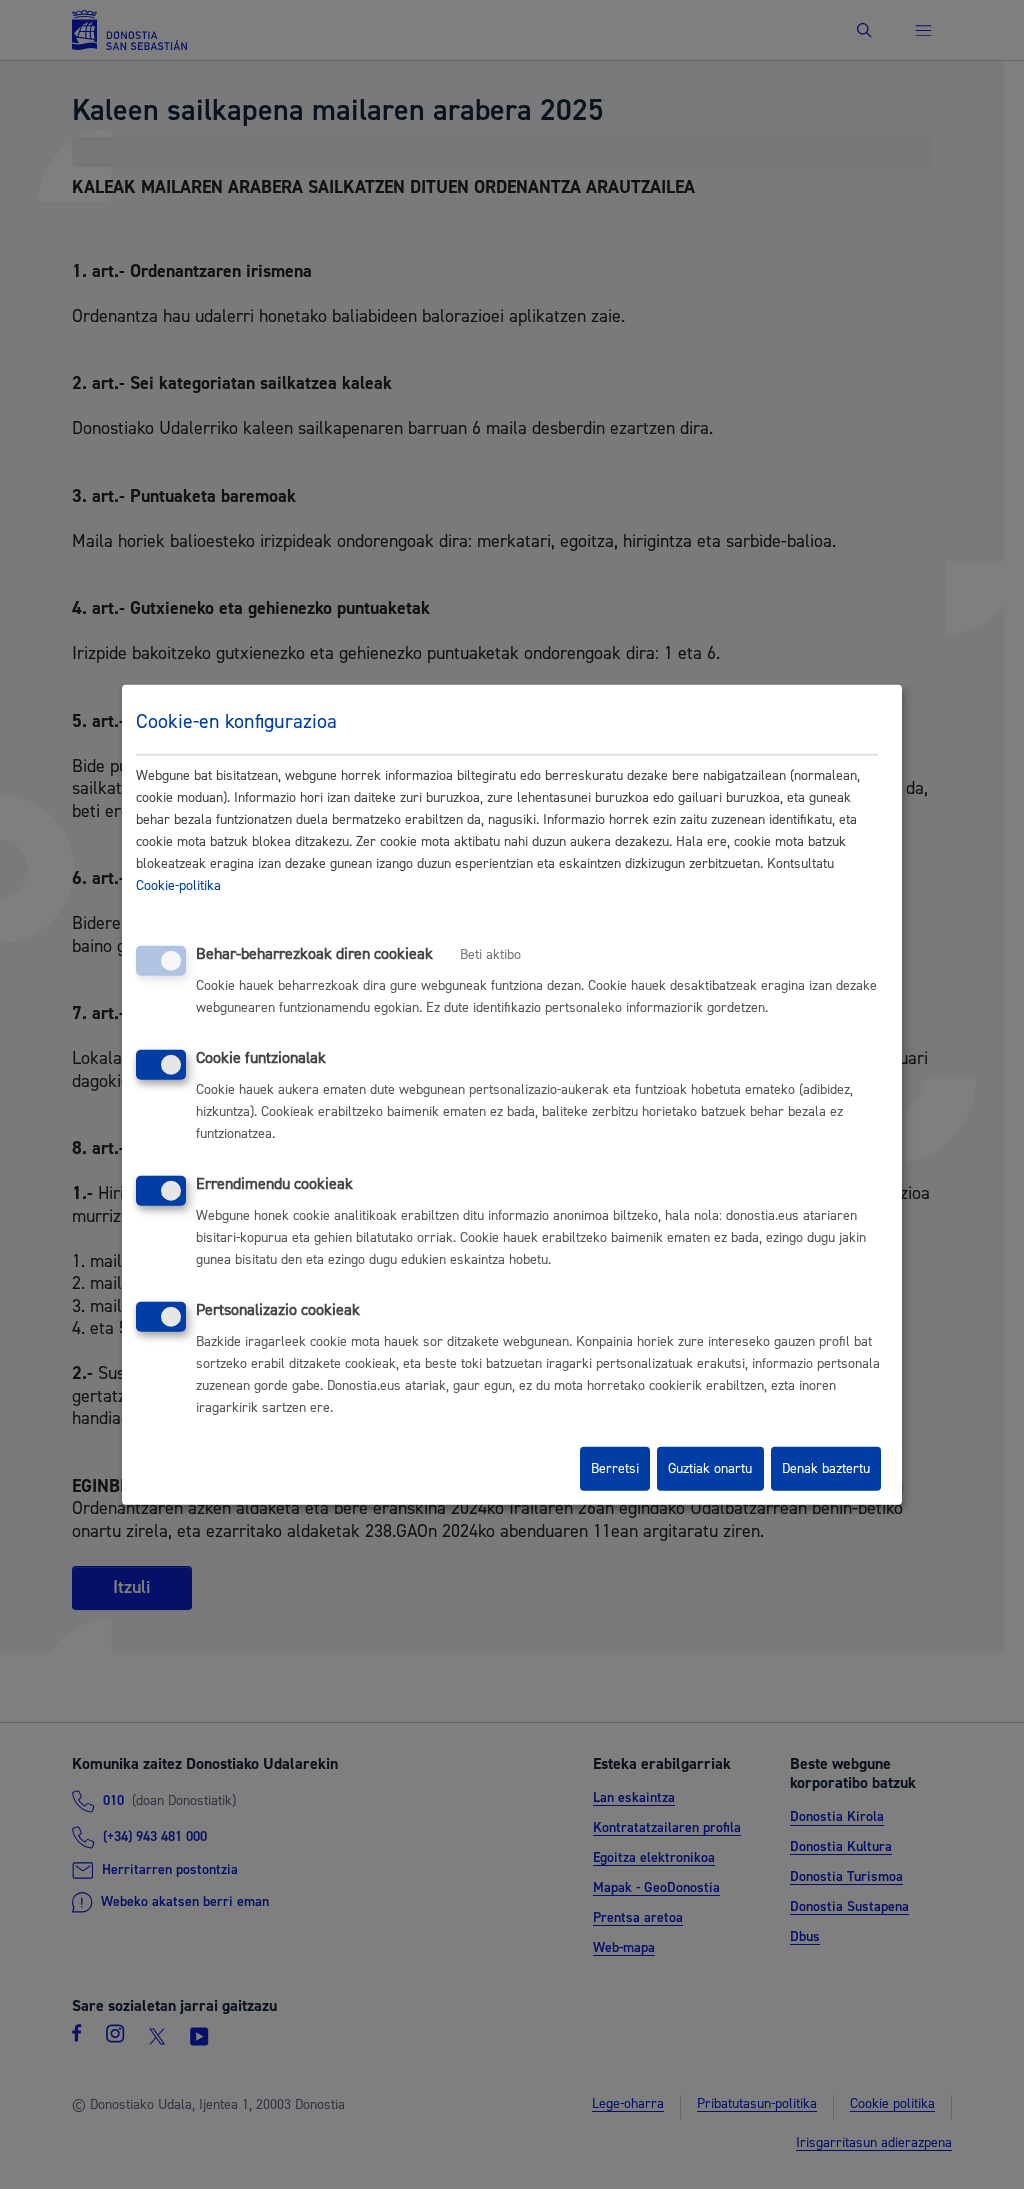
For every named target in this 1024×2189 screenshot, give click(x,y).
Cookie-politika (178, 886)
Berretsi (615, 1469)
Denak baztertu (826, 1469)
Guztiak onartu (710, 1469)
